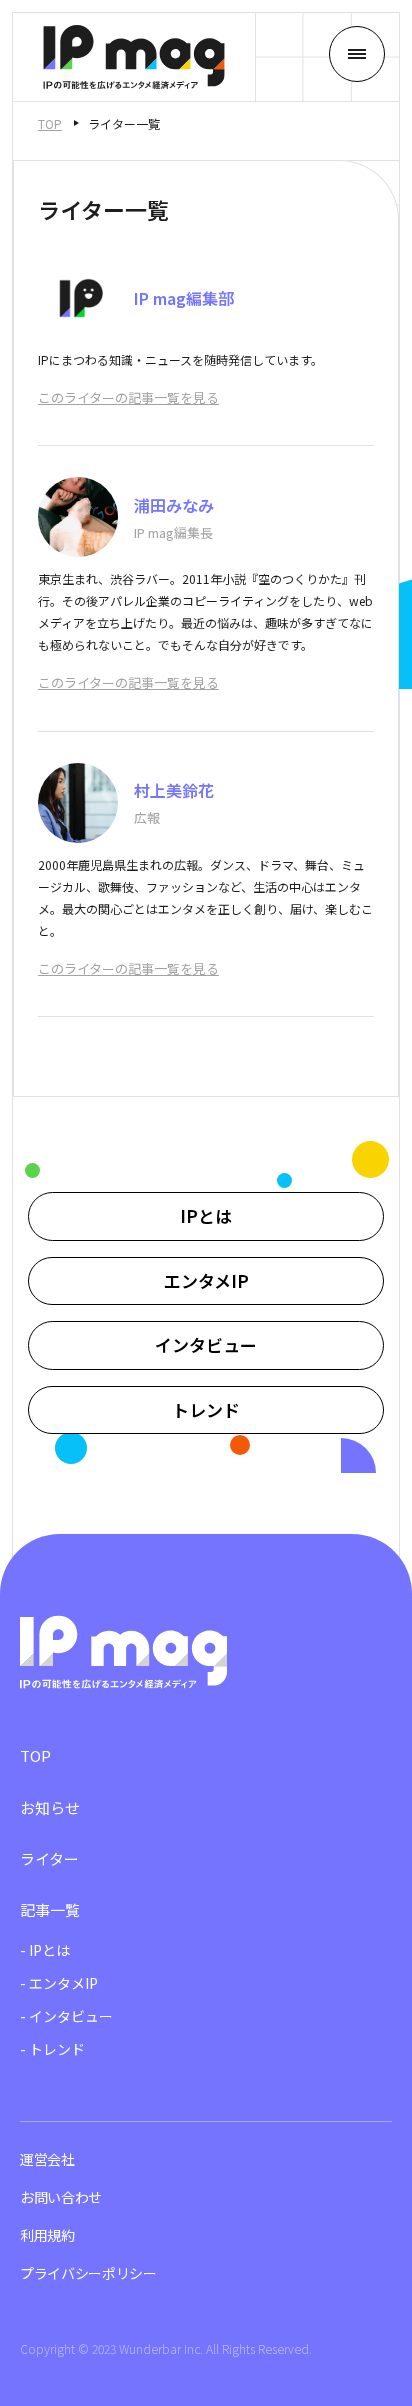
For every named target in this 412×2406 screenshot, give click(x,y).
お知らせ (50, 1807)
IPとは (206, 1215)
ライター (49, 1858)
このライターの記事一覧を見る (128, 397)
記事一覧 (50, 1909)
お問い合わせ (61, 2197)
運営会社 (47, 2159)
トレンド (206, 1409)
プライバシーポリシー (88, 2273)
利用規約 (47, 2235)
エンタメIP (206, 1280)
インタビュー (206, 1344)
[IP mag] (134, 57)
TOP (50, 123)
